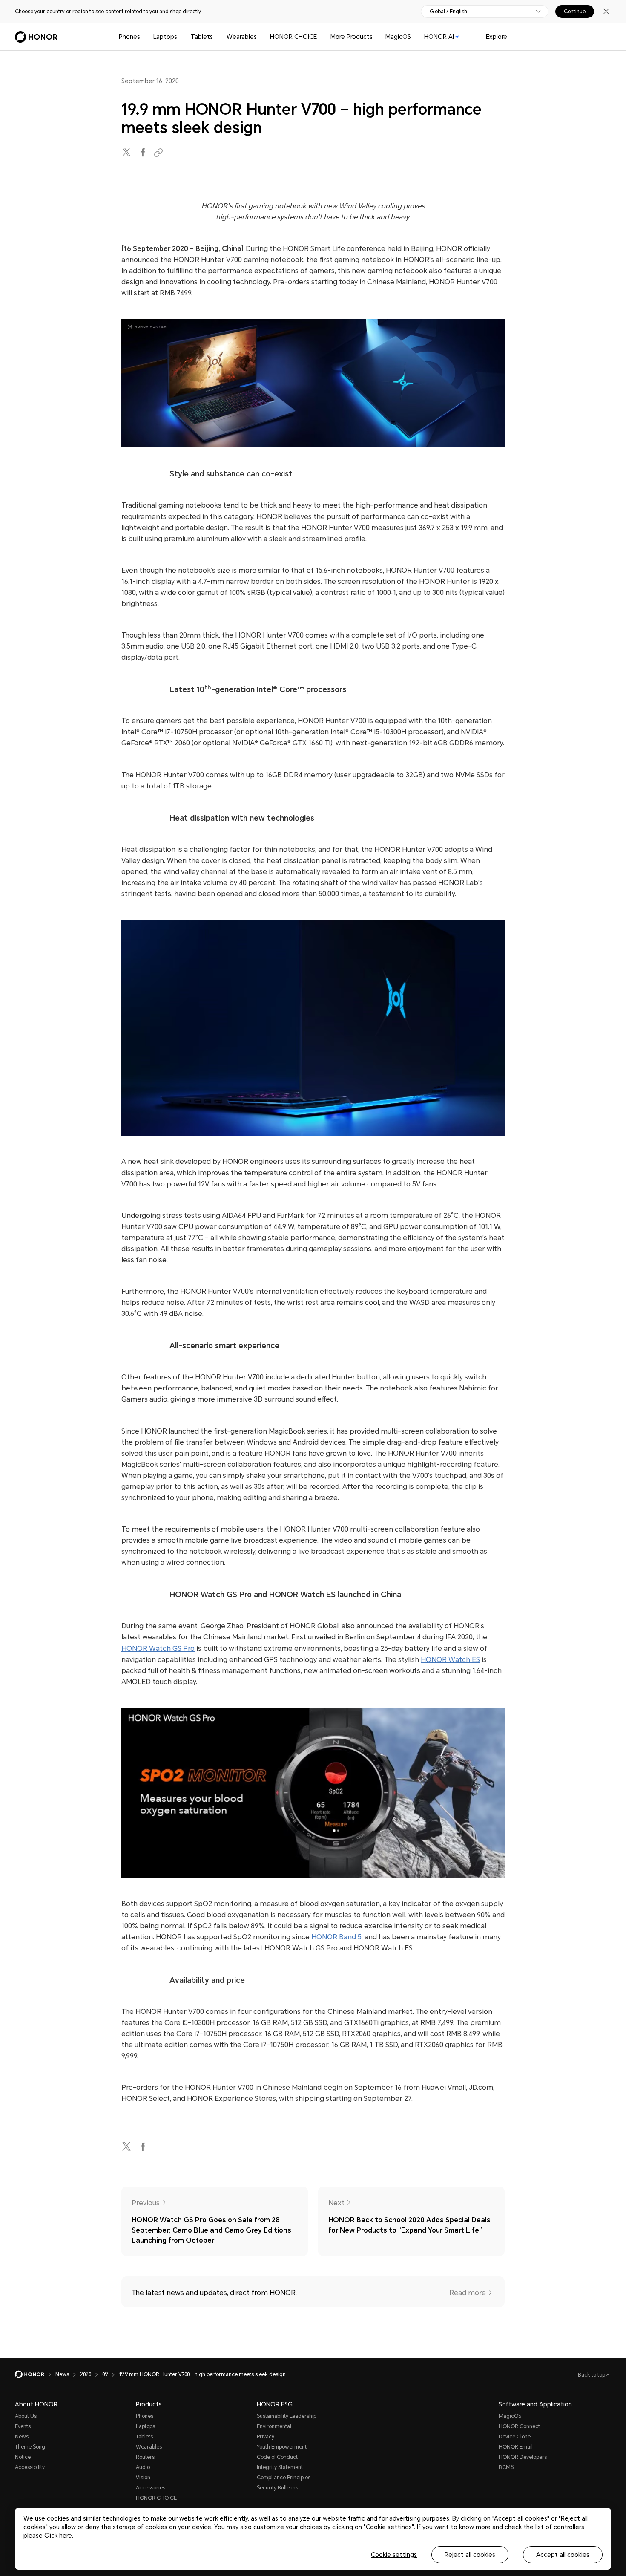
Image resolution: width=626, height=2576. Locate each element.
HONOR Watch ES (450, 1660)
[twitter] (127, 153)
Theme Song (30, 2447)
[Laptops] (181, 37)
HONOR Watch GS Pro (158, 1649)
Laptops (165, 37)
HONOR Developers (523, 2457)
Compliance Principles (284, 2478)
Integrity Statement (280, 2467)
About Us (26, 2416)
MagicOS (398, 37)
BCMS (506, 2467)
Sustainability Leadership (287, 2416)
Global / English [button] (448, 12)
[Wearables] (260, 37)
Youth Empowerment (282, 2447)
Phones (129, 37)
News (22, 2437)
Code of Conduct (277, 2457)
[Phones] (144, 37)
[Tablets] (216, 37)
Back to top (592, 2375)
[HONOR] (35, 2374)
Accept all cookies (563, 2555)
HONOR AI (439, 37)
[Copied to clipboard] (160, 153)
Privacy (266, 2437)
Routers (145, 2457)
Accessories (151, 2488)
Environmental (274, 2426)
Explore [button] (497, 37)
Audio (143, 2467)
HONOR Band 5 (336, 1937)
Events (23, 2426)
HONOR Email (516, 2447)
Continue (575, 12)
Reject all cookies (470, 2555)
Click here (58, 2536)
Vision (143, 2478)
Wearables (242, 37)
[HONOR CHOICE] (320, 37)
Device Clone (515, 2437)
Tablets (202, 37)
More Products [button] (352, 37)
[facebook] (144, 153)
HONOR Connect (519, 2426)
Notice (23, 2457)
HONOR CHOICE (293, 37)
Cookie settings (394, 2555)
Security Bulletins (277, 2488)
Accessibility (30, 2467)
